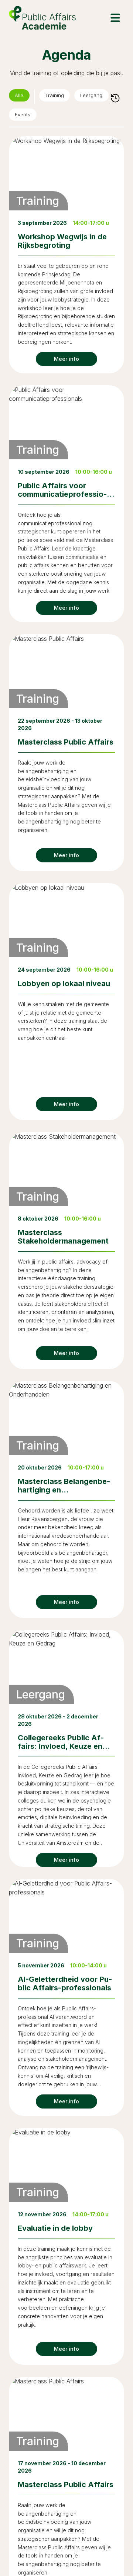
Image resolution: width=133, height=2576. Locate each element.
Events (25, 116)
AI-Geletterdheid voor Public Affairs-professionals (65, 1986)
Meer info (66, 362)
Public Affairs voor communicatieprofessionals (62, 497)
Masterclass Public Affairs (66, 745)
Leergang (102, 97)
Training (60, 97)
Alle (21, 97)
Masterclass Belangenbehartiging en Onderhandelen (64, 1492)
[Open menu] (115, 18)
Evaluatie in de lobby (55, 2231)
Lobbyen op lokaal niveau (64, 986)
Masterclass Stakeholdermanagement (63, 1239)
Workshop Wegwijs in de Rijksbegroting (62, 244)
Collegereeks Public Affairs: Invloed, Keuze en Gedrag (61, 1749)
